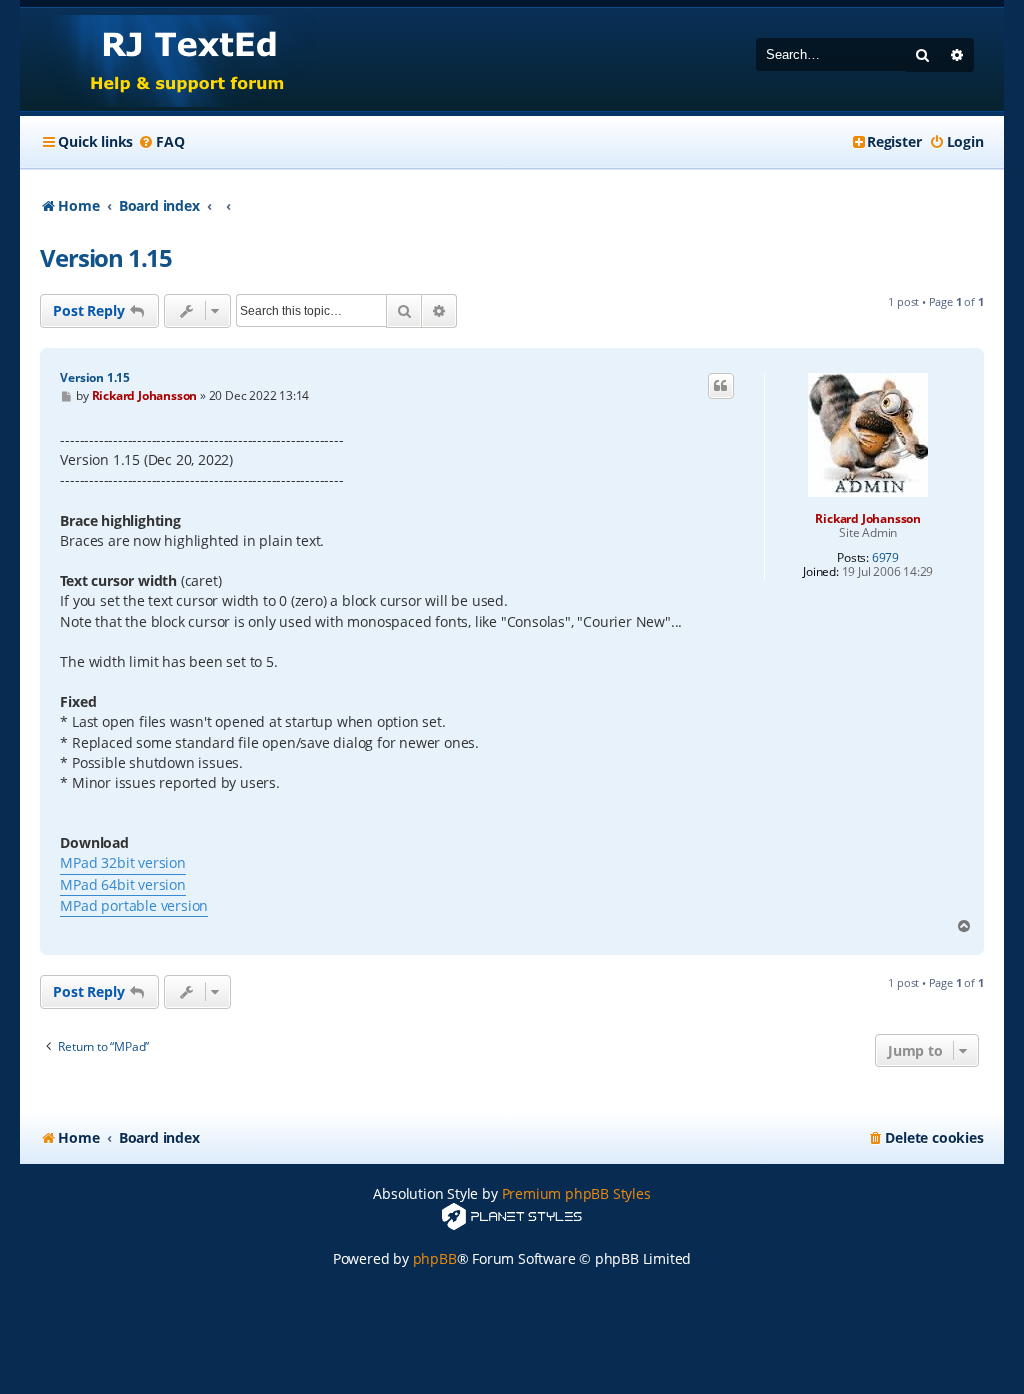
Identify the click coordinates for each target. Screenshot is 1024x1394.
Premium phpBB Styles (576, 1193)
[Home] (168, 59)
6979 (885, 558)
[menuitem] (161, 142)
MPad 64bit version (122, 884)
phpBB (435, 1258)
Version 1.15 (106, 257)
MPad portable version (134, 905)
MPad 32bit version (122, 862)
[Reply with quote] (721, 386)
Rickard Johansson (868, 518)
